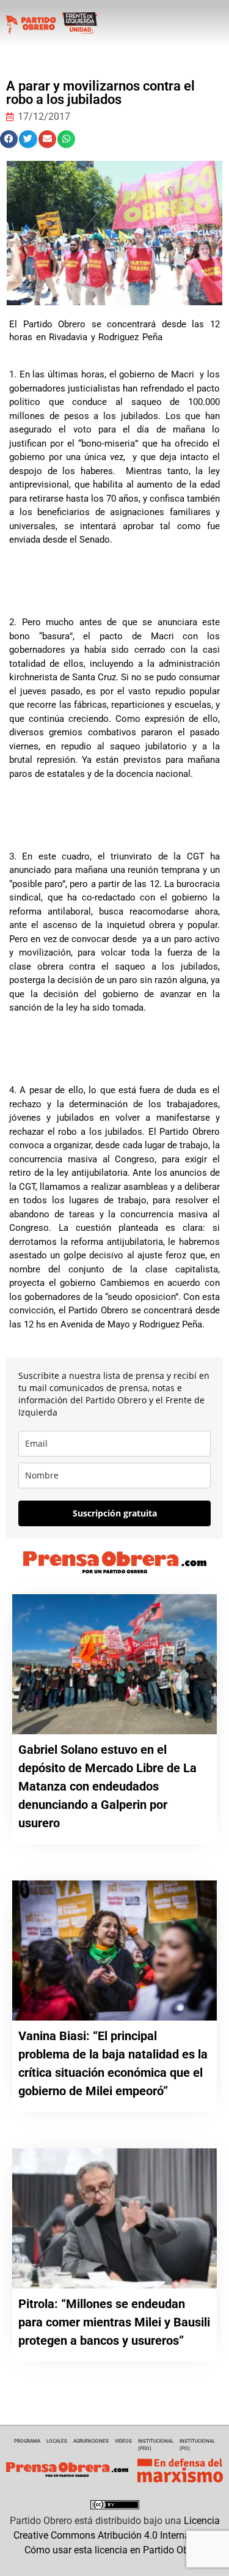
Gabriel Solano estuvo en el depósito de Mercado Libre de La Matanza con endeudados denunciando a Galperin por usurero (107, 1786)
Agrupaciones (91, 2441)
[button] (9, 139)
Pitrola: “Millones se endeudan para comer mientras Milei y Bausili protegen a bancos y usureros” (114, 2322)
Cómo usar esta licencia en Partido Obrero (115, 2550)
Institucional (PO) (197, 2445)
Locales (57, 2441)
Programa (27, 2441)
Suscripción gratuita (115, 1513)
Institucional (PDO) (156, 2445)
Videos (123, 2441)
